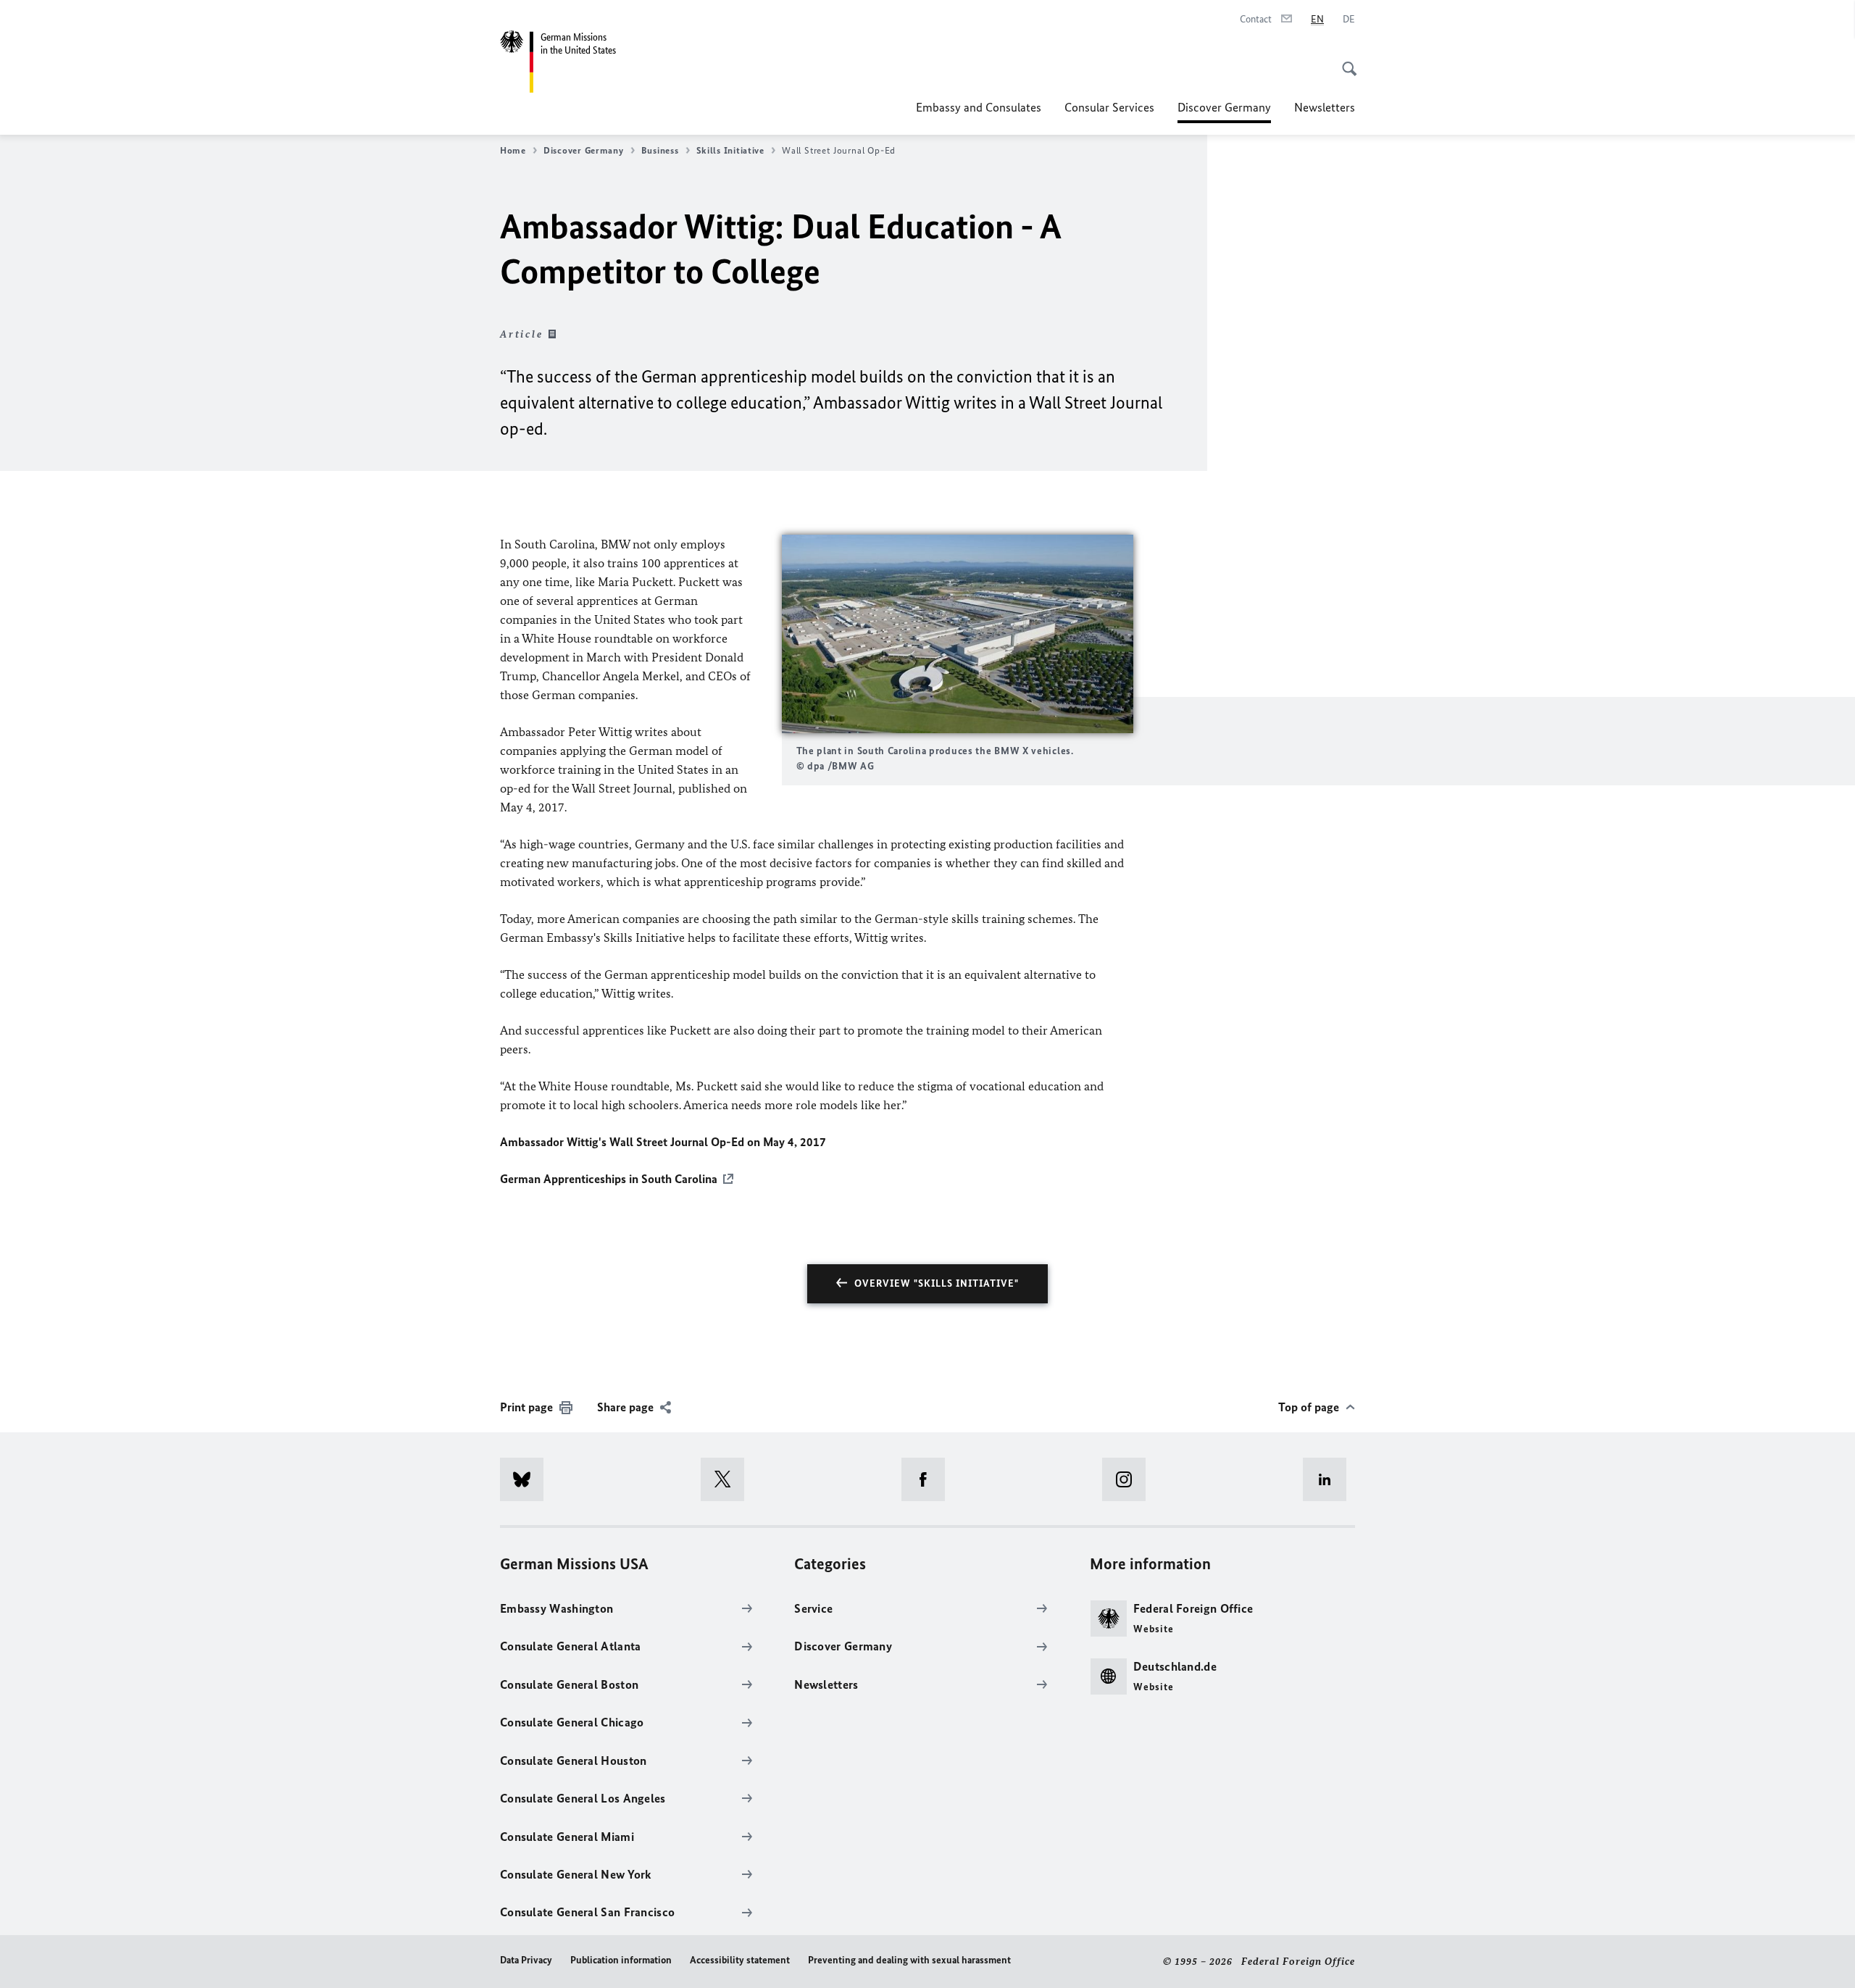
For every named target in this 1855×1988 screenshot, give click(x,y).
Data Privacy (526, 1960)
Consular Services (1109, 107)
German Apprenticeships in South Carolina (609, 1179)
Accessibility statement (740, 1960)
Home (513, 150)
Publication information (621, 1960)
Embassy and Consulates (979, 107)
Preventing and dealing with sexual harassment (909, 1960)
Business (660, 150)
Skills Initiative (730, 150)
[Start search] (1345, 61)
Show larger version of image (957, 634)
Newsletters (1325, 107)
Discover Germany (1224, 112)
